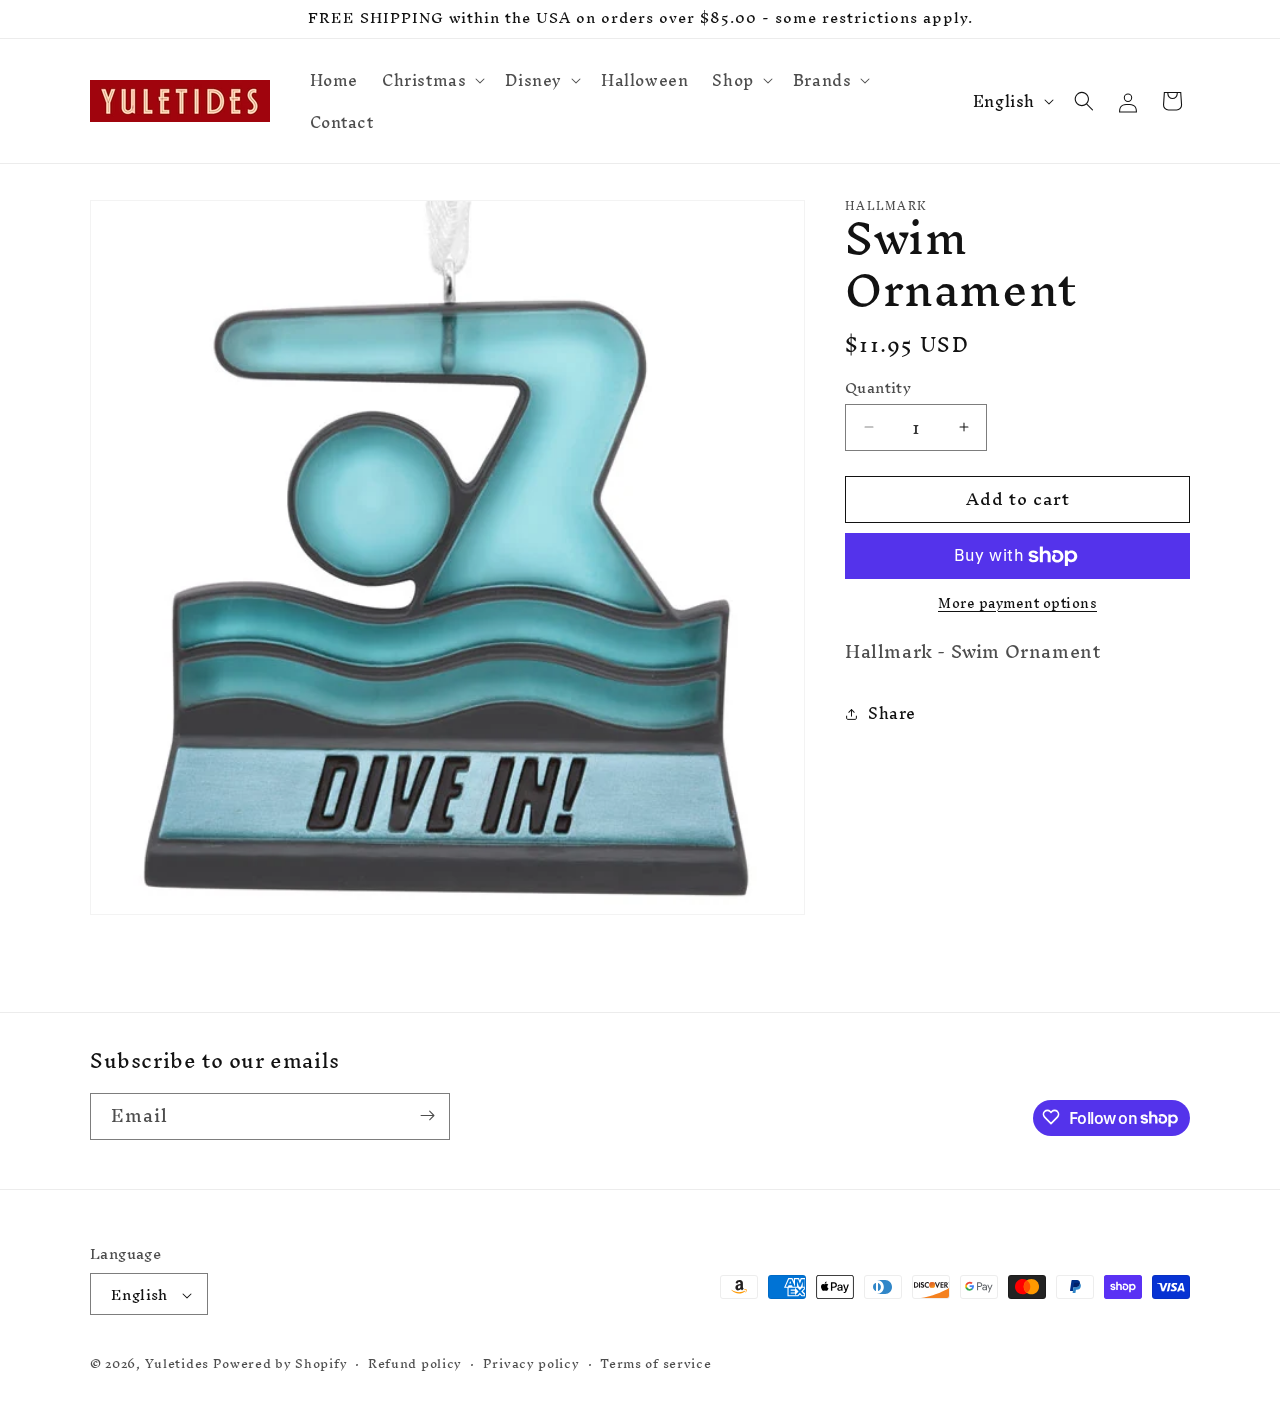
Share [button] (892, 713)
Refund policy (415, 1364)
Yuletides (177, 1364)
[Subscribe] (427, 1115)
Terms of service (655, 1364)
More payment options (1017, 604)
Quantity (878, 388)
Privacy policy (531, 1364)
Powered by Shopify (280, 1364)
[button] (431, 80)
